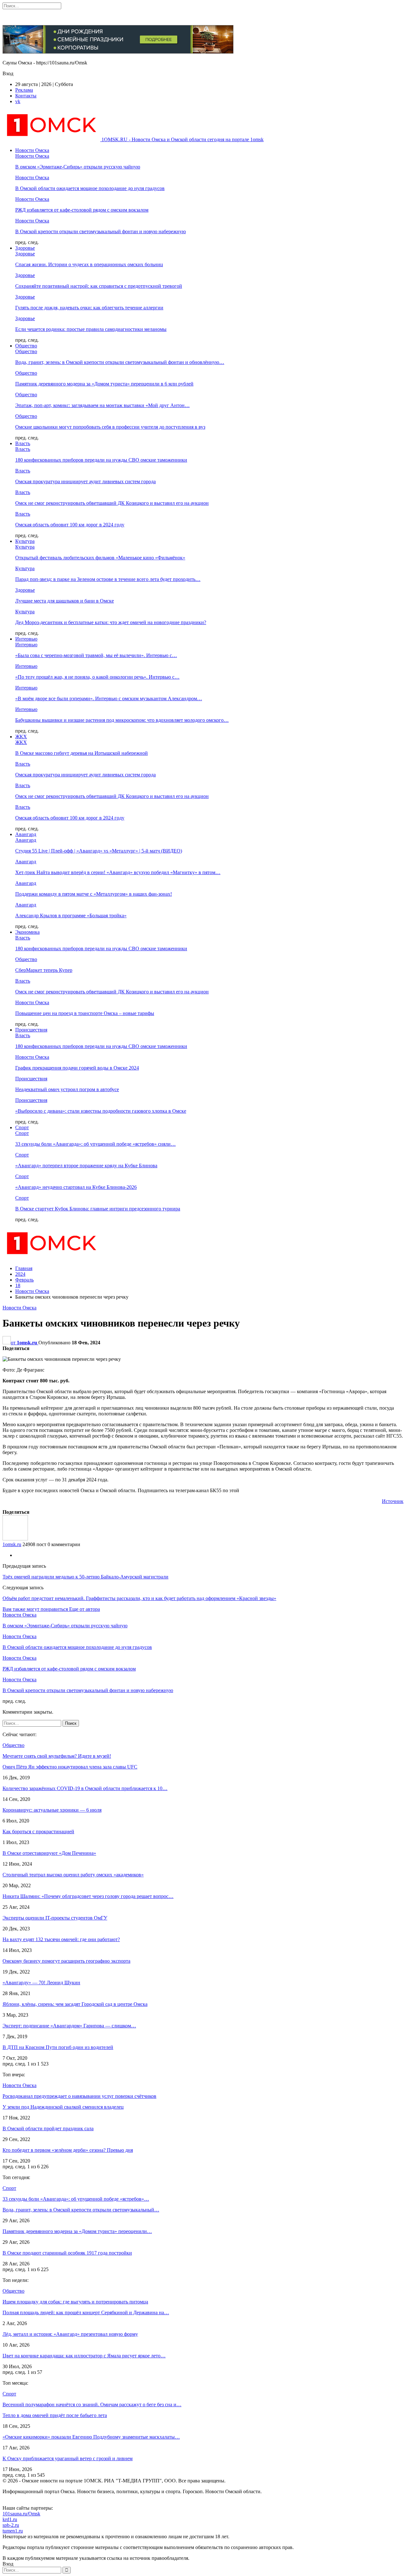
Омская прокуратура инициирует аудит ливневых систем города (85, 481)
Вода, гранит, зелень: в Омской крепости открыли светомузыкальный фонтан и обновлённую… (120, 362)
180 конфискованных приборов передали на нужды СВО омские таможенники (101, 460)
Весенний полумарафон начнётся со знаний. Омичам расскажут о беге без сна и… (92, 2405)
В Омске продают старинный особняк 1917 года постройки (67, 2253)
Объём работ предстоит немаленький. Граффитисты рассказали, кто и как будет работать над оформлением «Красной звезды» (139, 1598)
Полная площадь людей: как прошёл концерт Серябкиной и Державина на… (86, 2312)
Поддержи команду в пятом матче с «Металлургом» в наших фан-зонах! (94, 894)
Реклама (24, 90)
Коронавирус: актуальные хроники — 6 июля (52, 1810)
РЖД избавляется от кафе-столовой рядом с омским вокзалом (82, 210)
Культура (25, 541)
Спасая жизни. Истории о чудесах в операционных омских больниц (89, 264)
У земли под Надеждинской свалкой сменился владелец (63, 2107)
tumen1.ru (13, 2531)
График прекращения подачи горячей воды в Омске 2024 (77, 1068)
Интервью (26, 639)
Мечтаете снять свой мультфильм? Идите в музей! (57, 1756)
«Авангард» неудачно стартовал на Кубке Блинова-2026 (76, 1187)
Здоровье (25, 248)
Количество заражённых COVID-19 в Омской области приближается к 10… (85, 1788)
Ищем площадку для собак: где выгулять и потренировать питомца (75, 2302)
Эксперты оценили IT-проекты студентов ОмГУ (55, 1918)
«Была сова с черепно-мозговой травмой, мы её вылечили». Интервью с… (96, 655)
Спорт (22, 1127)
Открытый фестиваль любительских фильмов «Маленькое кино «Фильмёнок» (100, 558)
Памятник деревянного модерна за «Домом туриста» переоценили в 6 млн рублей (104, 384)
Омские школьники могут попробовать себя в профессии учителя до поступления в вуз (110, 427)
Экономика (27, 932)
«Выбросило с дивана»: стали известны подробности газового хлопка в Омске (101, 1111)
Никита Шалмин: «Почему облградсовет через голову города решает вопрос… (88, 1896)
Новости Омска (32, 150)
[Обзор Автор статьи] (15, 1539)
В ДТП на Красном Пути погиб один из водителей (58, 2047)
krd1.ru (10, 2519)
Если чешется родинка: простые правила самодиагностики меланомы (91, 329)
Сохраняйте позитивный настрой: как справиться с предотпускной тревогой (99, 286)
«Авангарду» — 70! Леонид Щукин (41, 1983)
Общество (26, 346)
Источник (393, 1501)
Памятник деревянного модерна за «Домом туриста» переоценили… (77, 2231)
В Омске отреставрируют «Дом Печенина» (49, 1853)
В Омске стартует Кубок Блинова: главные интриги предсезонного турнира (98, 1209)
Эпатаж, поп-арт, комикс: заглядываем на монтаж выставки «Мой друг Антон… (102, 405)
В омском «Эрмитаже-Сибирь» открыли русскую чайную (78, 167)
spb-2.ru (11, 2525)
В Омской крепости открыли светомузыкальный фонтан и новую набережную (101, 231)
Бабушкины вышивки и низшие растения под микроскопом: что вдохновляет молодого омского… (122, 720)
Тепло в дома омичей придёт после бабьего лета (55, 2415)
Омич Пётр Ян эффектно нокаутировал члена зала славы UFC (70, 1767)
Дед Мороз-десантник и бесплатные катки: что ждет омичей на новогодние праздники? (111, 622)
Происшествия (31, 1030)
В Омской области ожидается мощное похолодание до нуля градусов (90, 188)
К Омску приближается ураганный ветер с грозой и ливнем (68, 2458)
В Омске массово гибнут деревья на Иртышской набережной (82, 753)
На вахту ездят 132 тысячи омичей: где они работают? (61, 1939)
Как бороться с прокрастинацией (38, 1832)
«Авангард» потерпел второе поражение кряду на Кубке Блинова (86, 1166)
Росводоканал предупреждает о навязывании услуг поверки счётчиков (79, 2096)
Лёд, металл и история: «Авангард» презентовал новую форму (70, 2334)
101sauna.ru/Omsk (21, 2514)
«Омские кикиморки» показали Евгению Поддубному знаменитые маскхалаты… (91, 2437)
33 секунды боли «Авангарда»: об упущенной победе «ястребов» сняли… (95, 1144)
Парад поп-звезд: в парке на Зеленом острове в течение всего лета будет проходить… (108, 579)
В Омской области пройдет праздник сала (48, 2128)
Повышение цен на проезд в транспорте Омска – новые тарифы (85, 1013)
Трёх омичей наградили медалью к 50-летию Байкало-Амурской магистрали (85, 1577)
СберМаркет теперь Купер (44, 970)
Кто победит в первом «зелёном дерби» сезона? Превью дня (68, 2150)
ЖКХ (21, 737)
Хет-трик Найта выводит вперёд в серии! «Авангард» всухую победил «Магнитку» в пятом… (118, 872)
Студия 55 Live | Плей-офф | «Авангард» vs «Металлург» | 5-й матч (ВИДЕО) (99, 851)
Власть (23, 443)
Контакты (26, 96)
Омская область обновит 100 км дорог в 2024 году (70, 525)
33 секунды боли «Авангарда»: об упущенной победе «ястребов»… (76, 2199)
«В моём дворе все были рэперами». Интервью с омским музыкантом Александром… (109, 698)
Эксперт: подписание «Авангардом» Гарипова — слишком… (69, 2026)
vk (18, 101)
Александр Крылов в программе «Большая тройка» (71, 916)
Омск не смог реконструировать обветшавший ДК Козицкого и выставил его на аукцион (112, 503)
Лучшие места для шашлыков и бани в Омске (65, 601)
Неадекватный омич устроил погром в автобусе (67, 1089)
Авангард (26, 834)
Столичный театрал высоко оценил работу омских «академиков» (73, 1875)
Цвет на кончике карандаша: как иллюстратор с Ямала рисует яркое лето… (84, 2356)
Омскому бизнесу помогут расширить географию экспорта (66, 1961)
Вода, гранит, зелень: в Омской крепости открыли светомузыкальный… (81, 2210)
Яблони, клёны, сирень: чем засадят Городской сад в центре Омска (75, 2004)
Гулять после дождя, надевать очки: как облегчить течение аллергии (89, 308)
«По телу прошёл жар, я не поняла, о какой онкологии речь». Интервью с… (97, 677)
